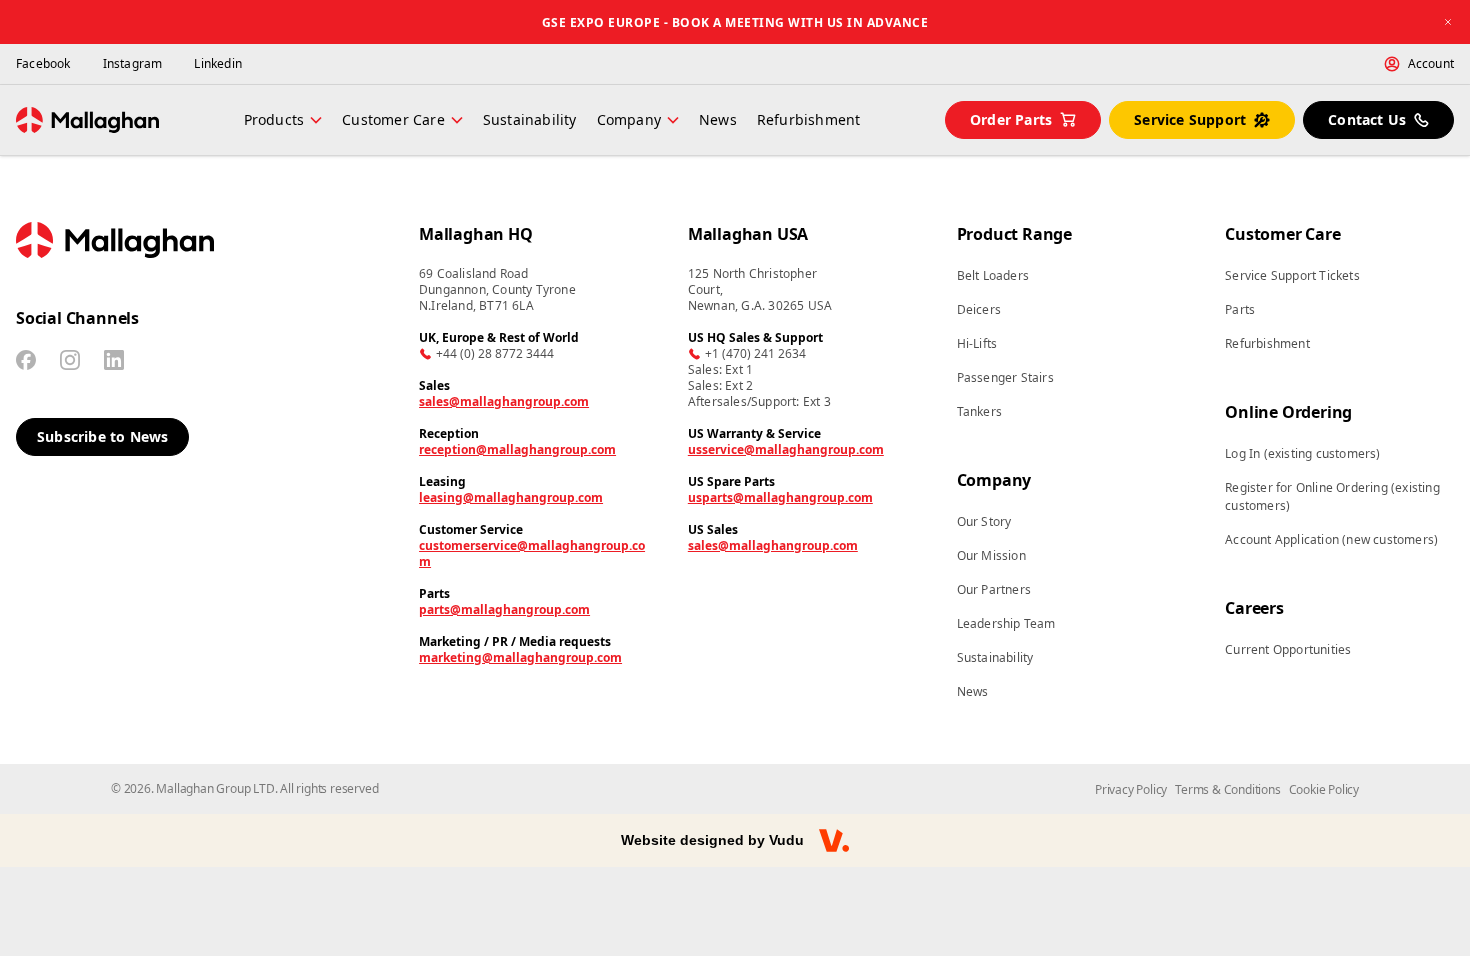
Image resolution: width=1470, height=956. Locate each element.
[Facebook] (26, 360)
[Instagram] (70, 360)
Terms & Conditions (1227, 789)
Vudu (786, 840)
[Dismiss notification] (1448, 22)
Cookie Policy (1324, 789)
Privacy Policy (1131, 789)
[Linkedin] (114, 360)
